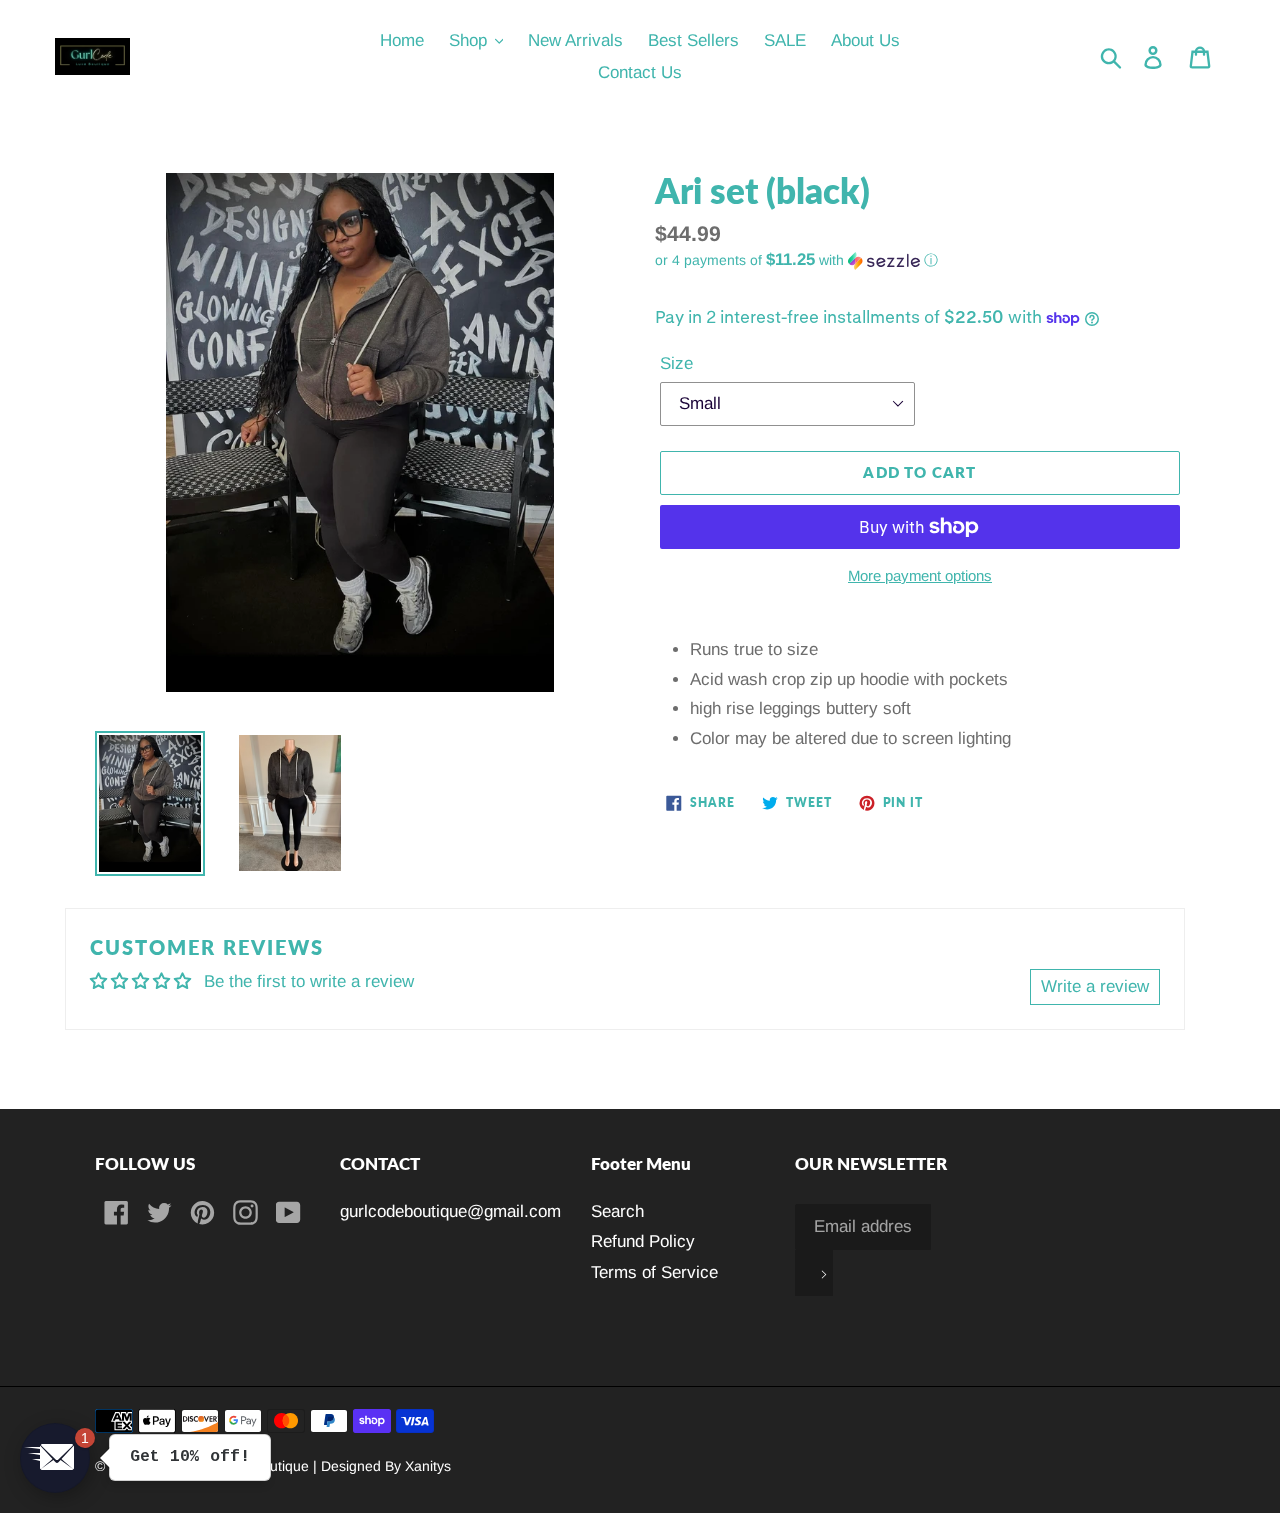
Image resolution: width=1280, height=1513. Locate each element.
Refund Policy (643, 1241)
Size (676, 363)
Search (617, 1211)
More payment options (920, 575)
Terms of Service (654, 1272)
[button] (920, 260)
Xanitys (428, 1466)
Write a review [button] (1095, 986)
